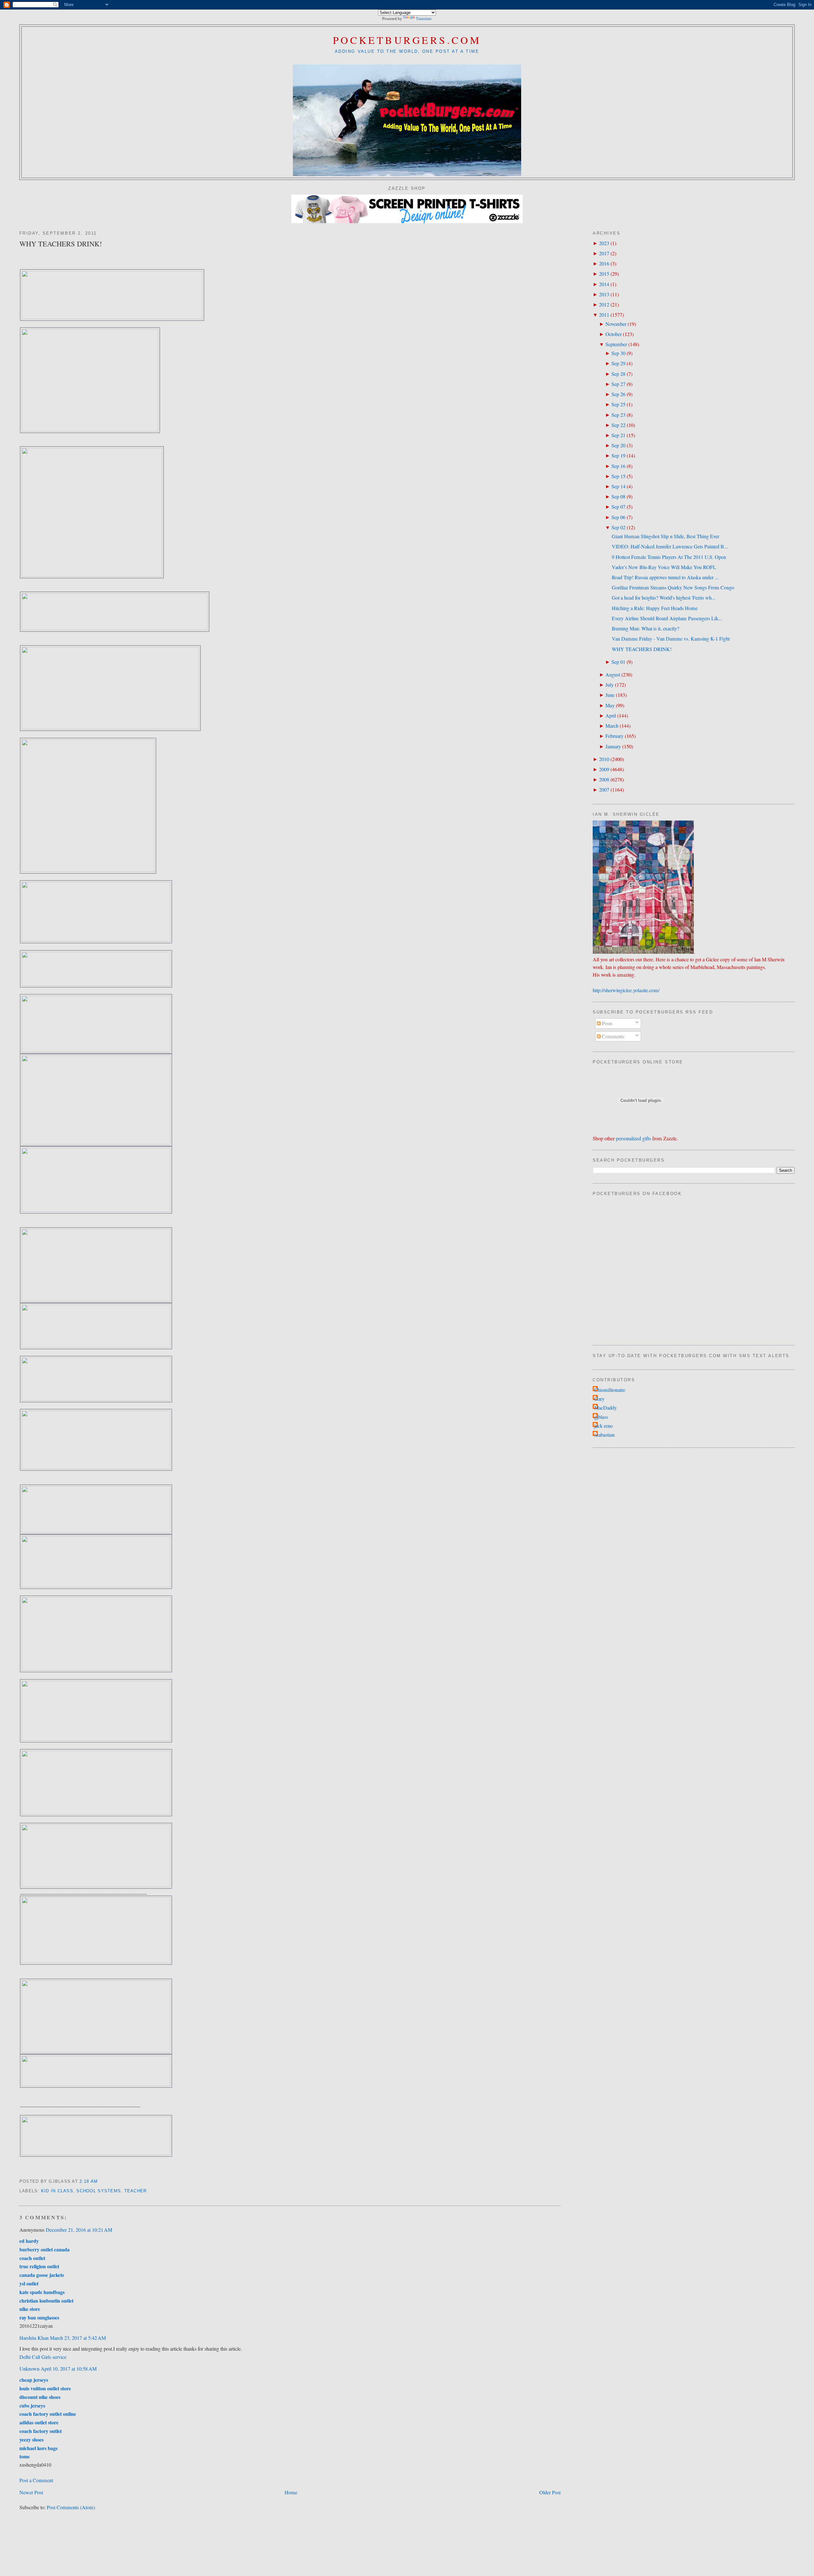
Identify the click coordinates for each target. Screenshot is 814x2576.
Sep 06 (618, 517)
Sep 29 (618, 363)
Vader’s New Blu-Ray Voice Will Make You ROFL (664, 567)
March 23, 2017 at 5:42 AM (78, 2338)
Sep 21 (618, 435)
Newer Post (31, 2492)
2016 (604, 264)
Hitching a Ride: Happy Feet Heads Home (655, 608)
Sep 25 (618, 404)
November (616, 324)
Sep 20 (618, 445)
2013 (604, 294)
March (612, 726)
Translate (424, 19)
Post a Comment (36, 2480)
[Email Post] (100, 2181)
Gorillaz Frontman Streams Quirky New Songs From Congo (673, 587)
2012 (604, 305)
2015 (604, 274)
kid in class (57, 2191)
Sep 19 (618, 456)
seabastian (604, 1435)
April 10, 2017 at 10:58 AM (69, 2369)
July (610, 685)
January (613, 746)
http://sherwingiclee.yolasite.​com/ (626, 990)
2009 (604, 769)
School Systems (99, 2191)
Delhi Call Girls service (43, 2357)
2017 (604, 253)
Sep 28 (618, 374)
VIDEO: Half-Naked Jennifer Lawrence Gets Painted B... (670, 546)
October (614, 334)
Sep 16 (618, 466)
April (611, 716)
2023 (604, 243)
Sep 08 (618, 497)
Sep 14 (618, 486)
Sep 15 (618, 476)
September (616, 344)
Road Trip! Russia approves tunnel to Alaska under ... (665, 577)
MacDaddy (606, 1408)
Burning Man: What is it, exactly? (645, 629)
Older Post (550, 2492)
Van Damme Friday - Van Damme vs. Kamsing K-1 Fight (671, 639)
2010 (604, 759)
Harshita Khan (34, 2338)
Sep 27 (618, 384)
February (614, 736)
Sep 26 (618, 394)
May (610, 705)
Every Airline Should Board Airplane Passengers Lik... (667, 618)
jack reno (604, 1426)
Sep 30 (618, 353)
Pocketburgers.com (407, 40)
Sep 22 (618, 425)
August (613, 675)
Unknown (29, 2369)
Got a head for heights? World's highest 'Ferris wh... (664, 598)
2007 (604, 790)
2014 (604, 284)
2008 (604, 780)
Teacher (136, 2191)
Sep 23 (618, 415)
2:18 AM (89, 2181)
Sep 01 (618, 662)
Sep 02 (618, 527)
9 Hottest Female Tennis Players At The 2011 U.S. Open (669, 557)
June (610, 695)
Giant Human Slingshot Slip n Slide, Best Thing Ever (666, 536)
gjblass (601, 1417)
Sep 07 (618, 507)
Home (291, 2492)
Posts (607, 1023)
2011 (604, 315)
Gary (599, 1399)
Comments (612, 1036)
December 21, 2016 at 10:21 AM (79, 2230)
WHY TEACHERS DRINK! (61, 244)
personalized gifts (633, 1138)
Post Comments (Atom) (71, 2507)
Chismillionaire (610, 1390)
